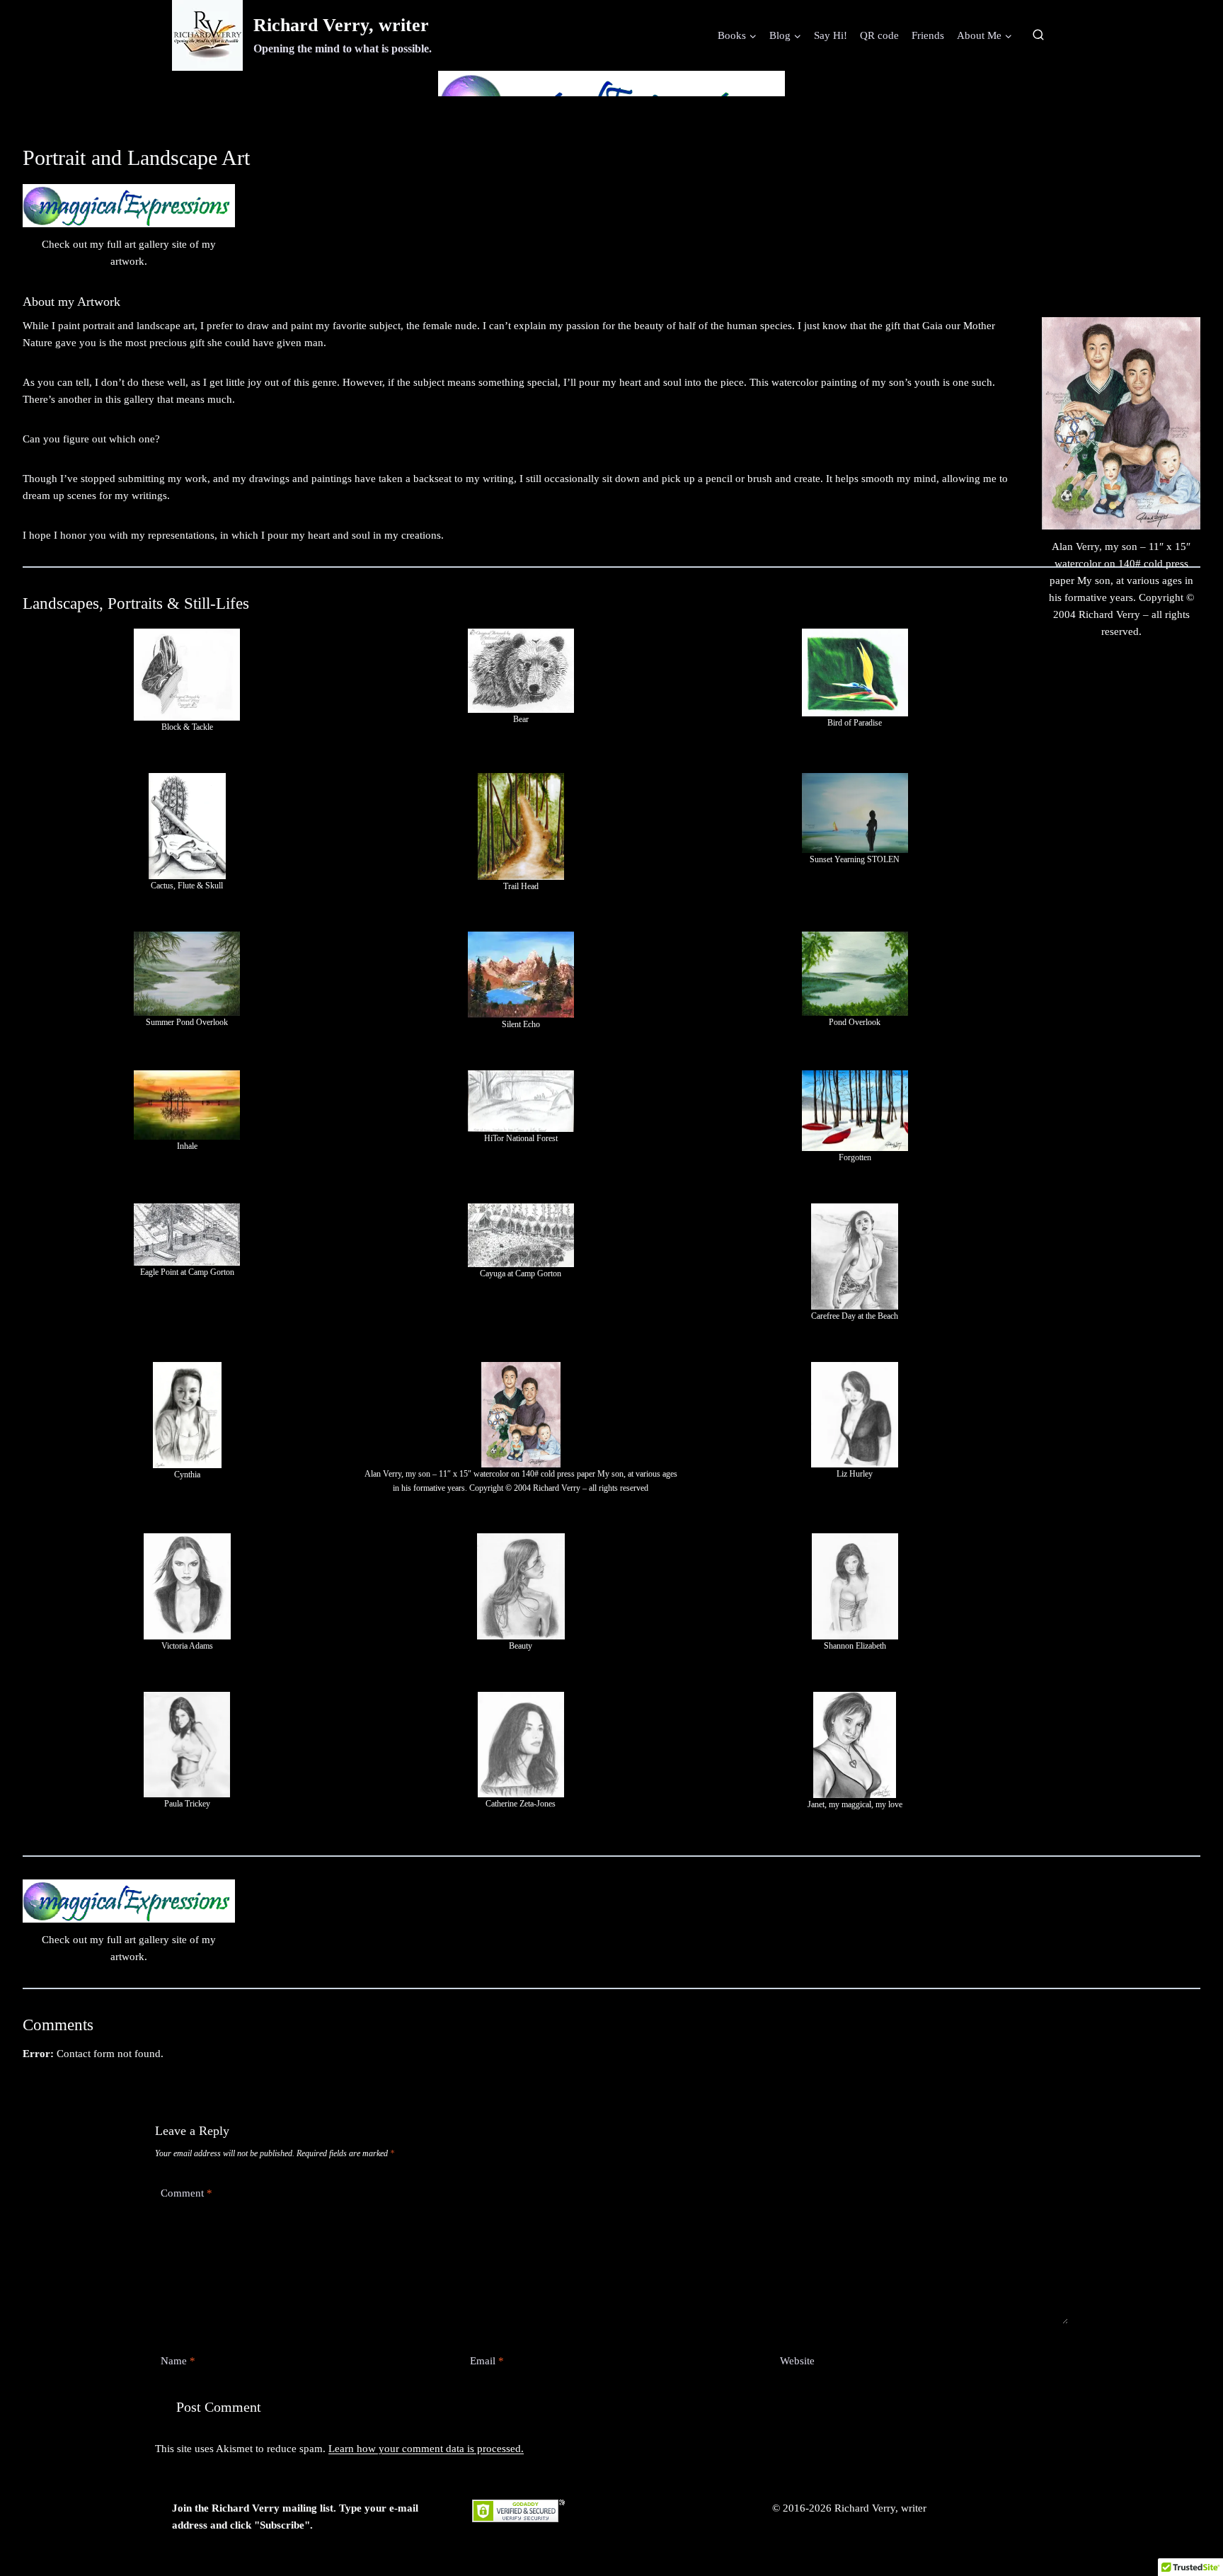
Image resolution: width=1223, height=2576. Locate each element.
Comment (186, 2193)
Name (178, 2361)
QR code (879, 35)
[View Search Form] (1038, 35)
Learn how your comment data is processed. (426, 2449)
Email (487, 2361)
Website (797, 2361)
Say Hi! (831, 35)
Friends (928, 35)
